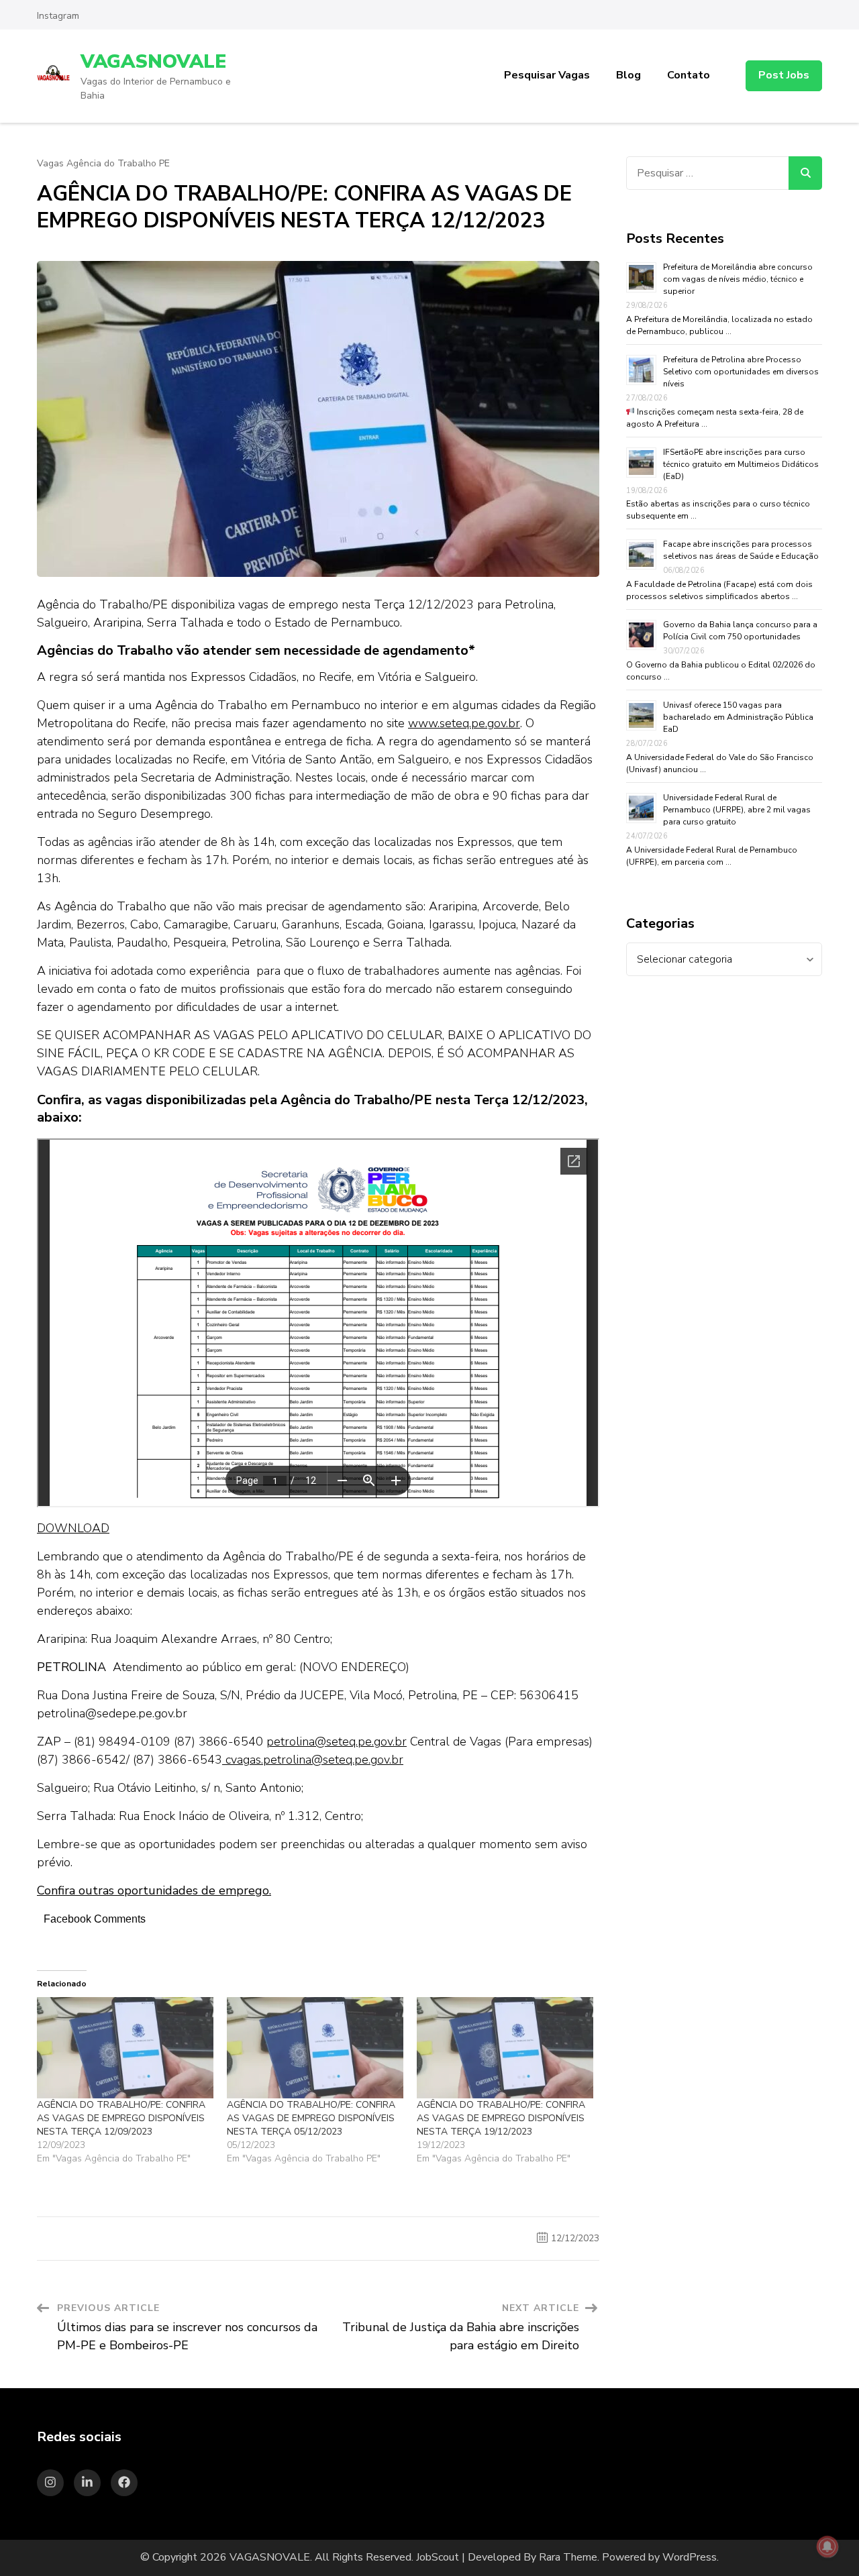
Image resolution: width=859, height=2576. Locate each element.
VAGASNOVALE (153, 62)
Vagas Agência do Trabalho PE (103, 164)
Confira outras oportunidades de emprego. (154, 1890)
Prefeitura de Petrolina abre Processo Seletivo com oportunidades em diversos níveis (741, 372)
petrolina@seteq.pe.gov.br (337, 1741)
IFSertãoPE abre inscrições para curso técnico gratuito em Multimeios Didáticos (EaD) (741, 464)
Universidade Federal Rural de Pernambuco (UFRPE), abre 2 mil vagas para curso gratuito (737, 810)
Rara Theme (568, 2557)
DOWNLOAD (73, 1528)
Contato (689, 75)
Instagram (58, 16)
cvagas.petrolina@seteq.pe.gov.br (313, 1760)
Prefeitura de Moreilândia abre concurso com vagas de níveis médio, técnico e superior (738, 279)
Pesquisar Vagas (547, 75)
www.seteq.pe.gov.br (464, 723)
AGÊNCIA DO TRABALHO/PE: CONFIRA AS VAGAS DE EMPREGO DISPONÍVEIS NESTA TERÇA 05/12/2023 (311, 2118)
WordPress (690, 2557)
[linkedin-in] (87, 2483)
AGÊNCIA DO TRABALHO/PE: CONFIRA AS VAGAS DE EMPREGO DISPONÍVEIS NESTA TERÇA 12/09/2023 (121, 2118)
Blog (628, 75)
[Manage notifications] (827, 2546)
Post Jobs (784, 75)
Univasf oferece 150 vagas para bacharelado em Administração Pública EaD (738, 717)
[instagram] (50, 2483)
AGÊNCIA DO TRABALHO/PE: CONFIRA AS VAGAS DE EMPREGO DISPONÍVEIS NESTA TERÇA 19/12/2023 (501, 2118)
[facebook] (124, 2483)
